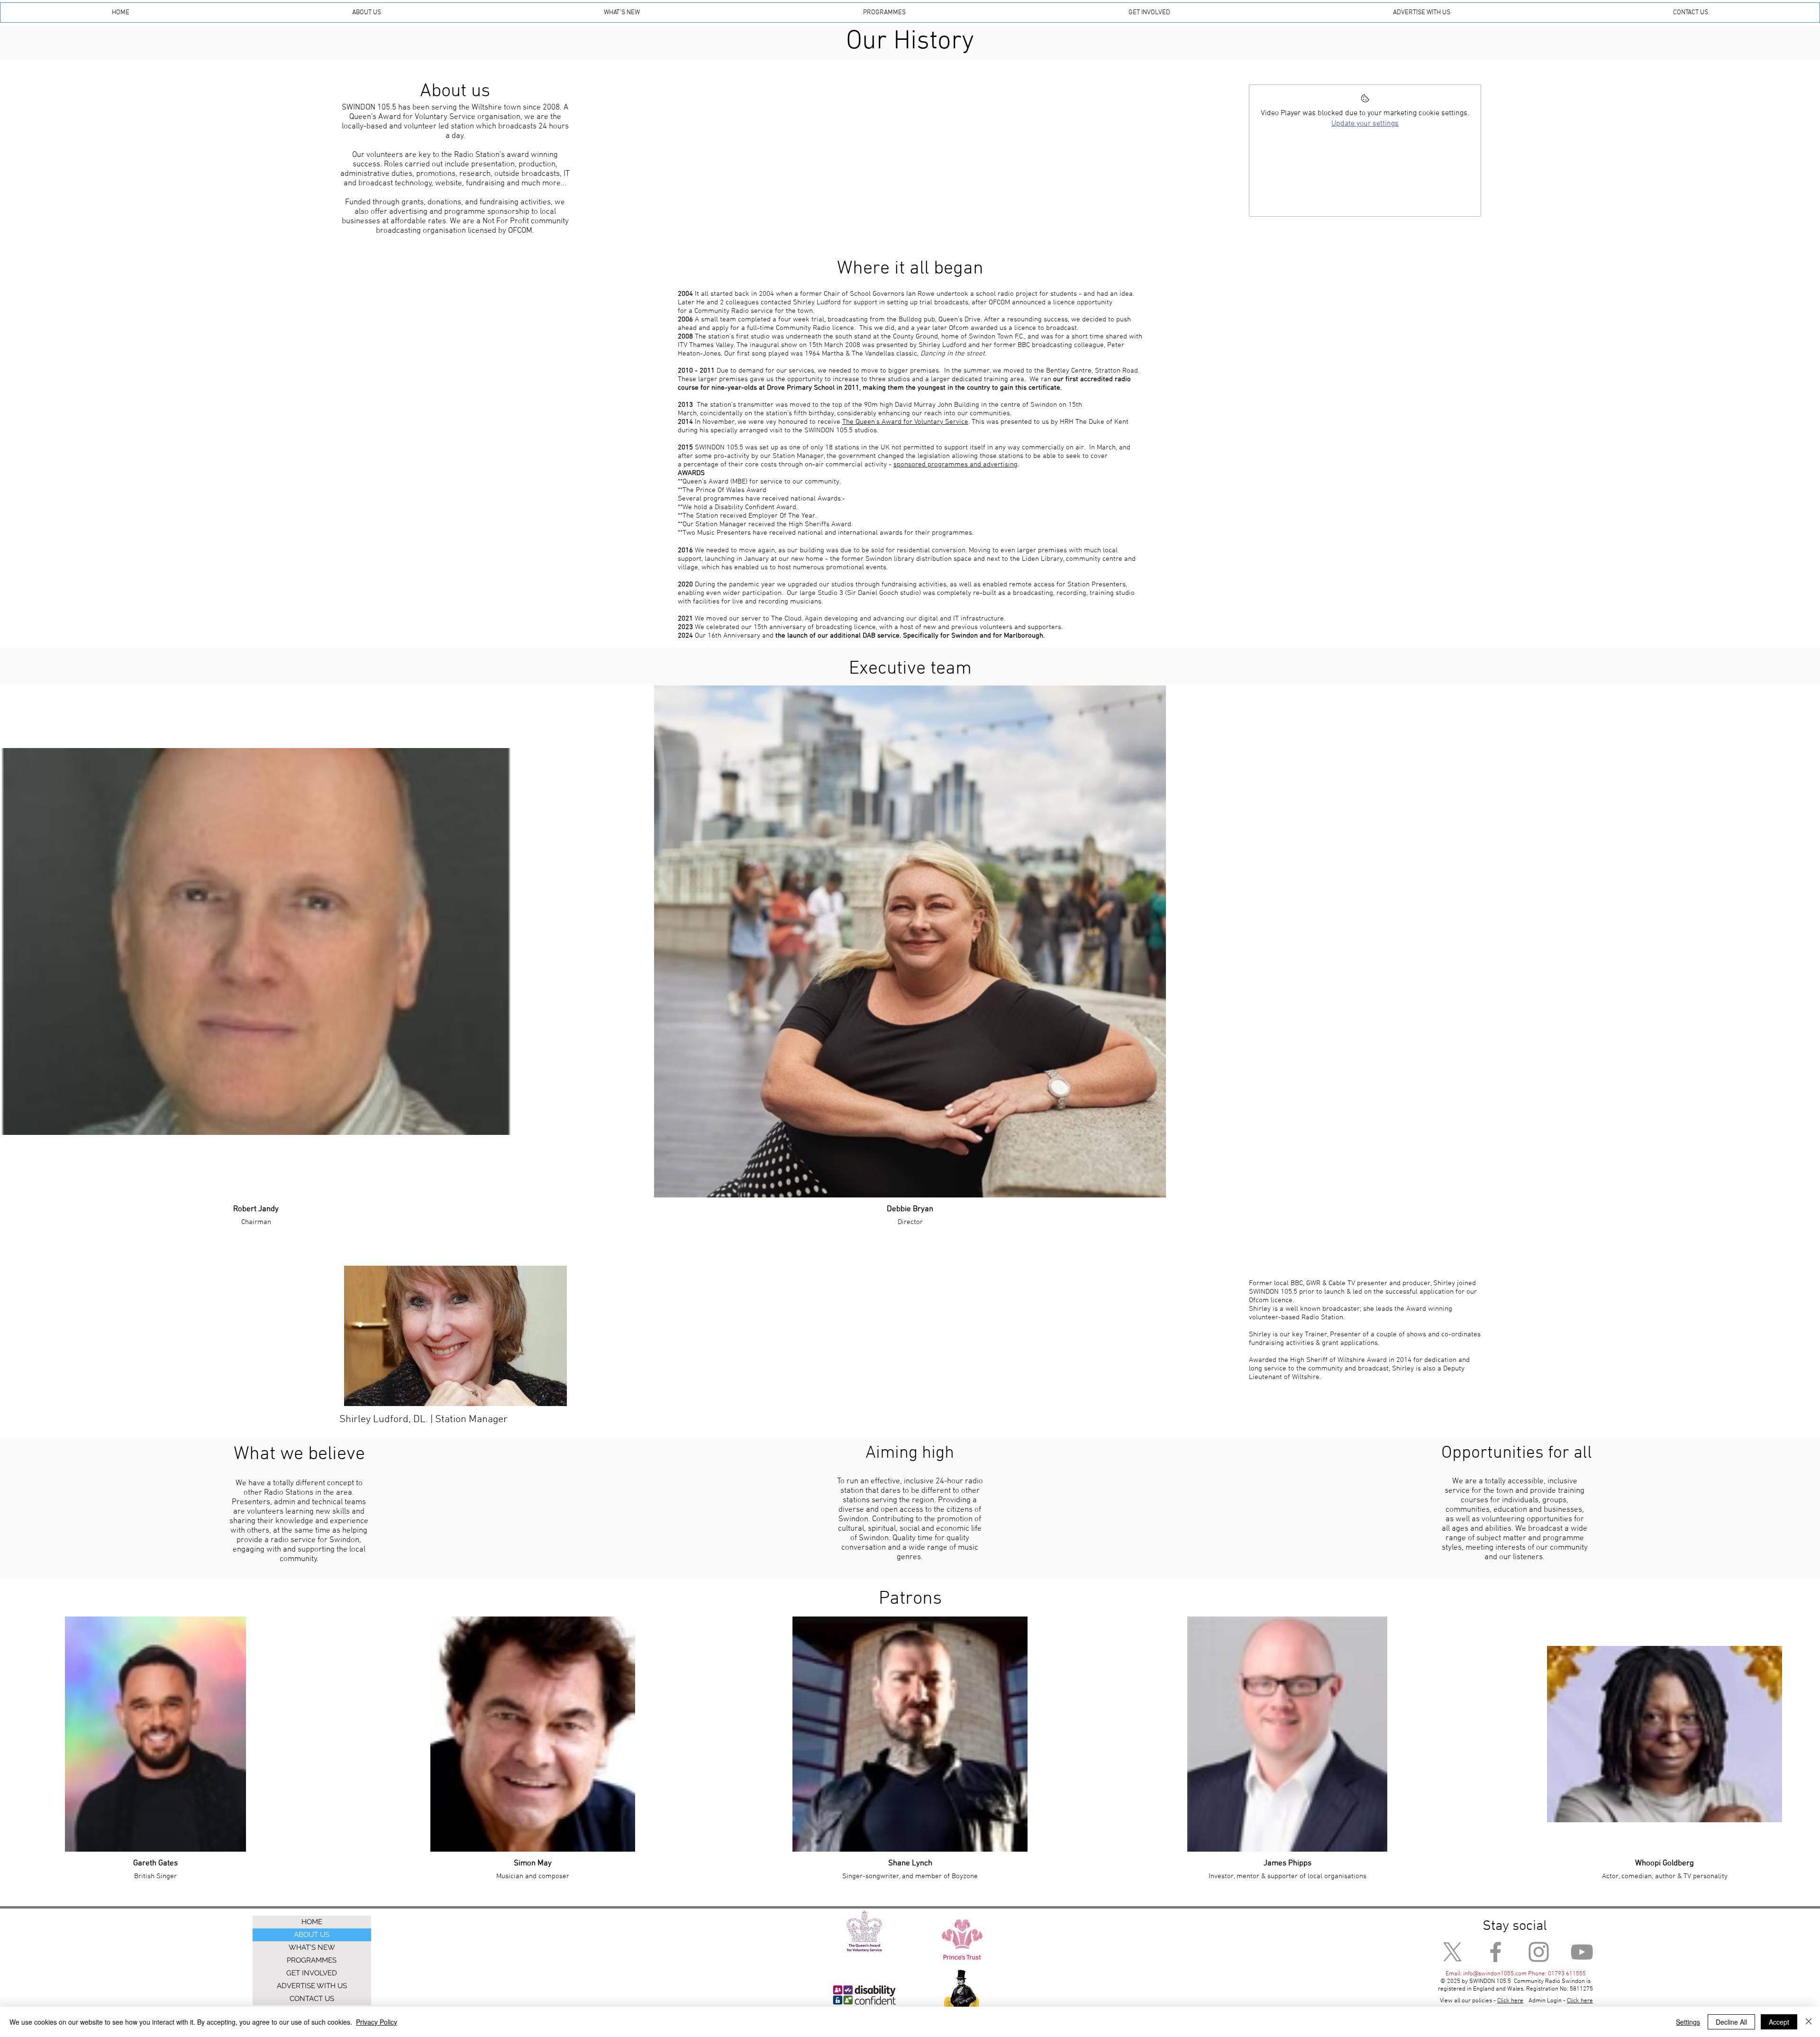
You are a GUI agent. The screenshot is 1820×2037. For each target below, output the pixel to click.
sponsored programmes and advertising (955, 465)
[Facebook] (1496, 1952)
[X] (1452, 1952)
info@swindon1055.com (1495, 1974)
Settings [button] (1688, 2022)
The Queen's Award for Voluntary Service (905, 422)
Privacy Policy (377, 2022)
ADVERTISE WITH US (312, 1986)
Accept (1779, 2022)
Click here (1580, 2001)
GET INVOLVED (312, 1973)
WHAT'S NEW (312, 1947)
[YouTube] (1582, 1952)
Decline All (1731, 2022)
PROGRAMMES (312, 1960)
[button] (367, 13)
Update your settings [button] (1365, 124)
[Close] (1809, 2022)
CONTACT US (312, 1999)
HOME (312, 1922)
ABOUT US (312, 1935)
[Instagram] (1539, 1952)
